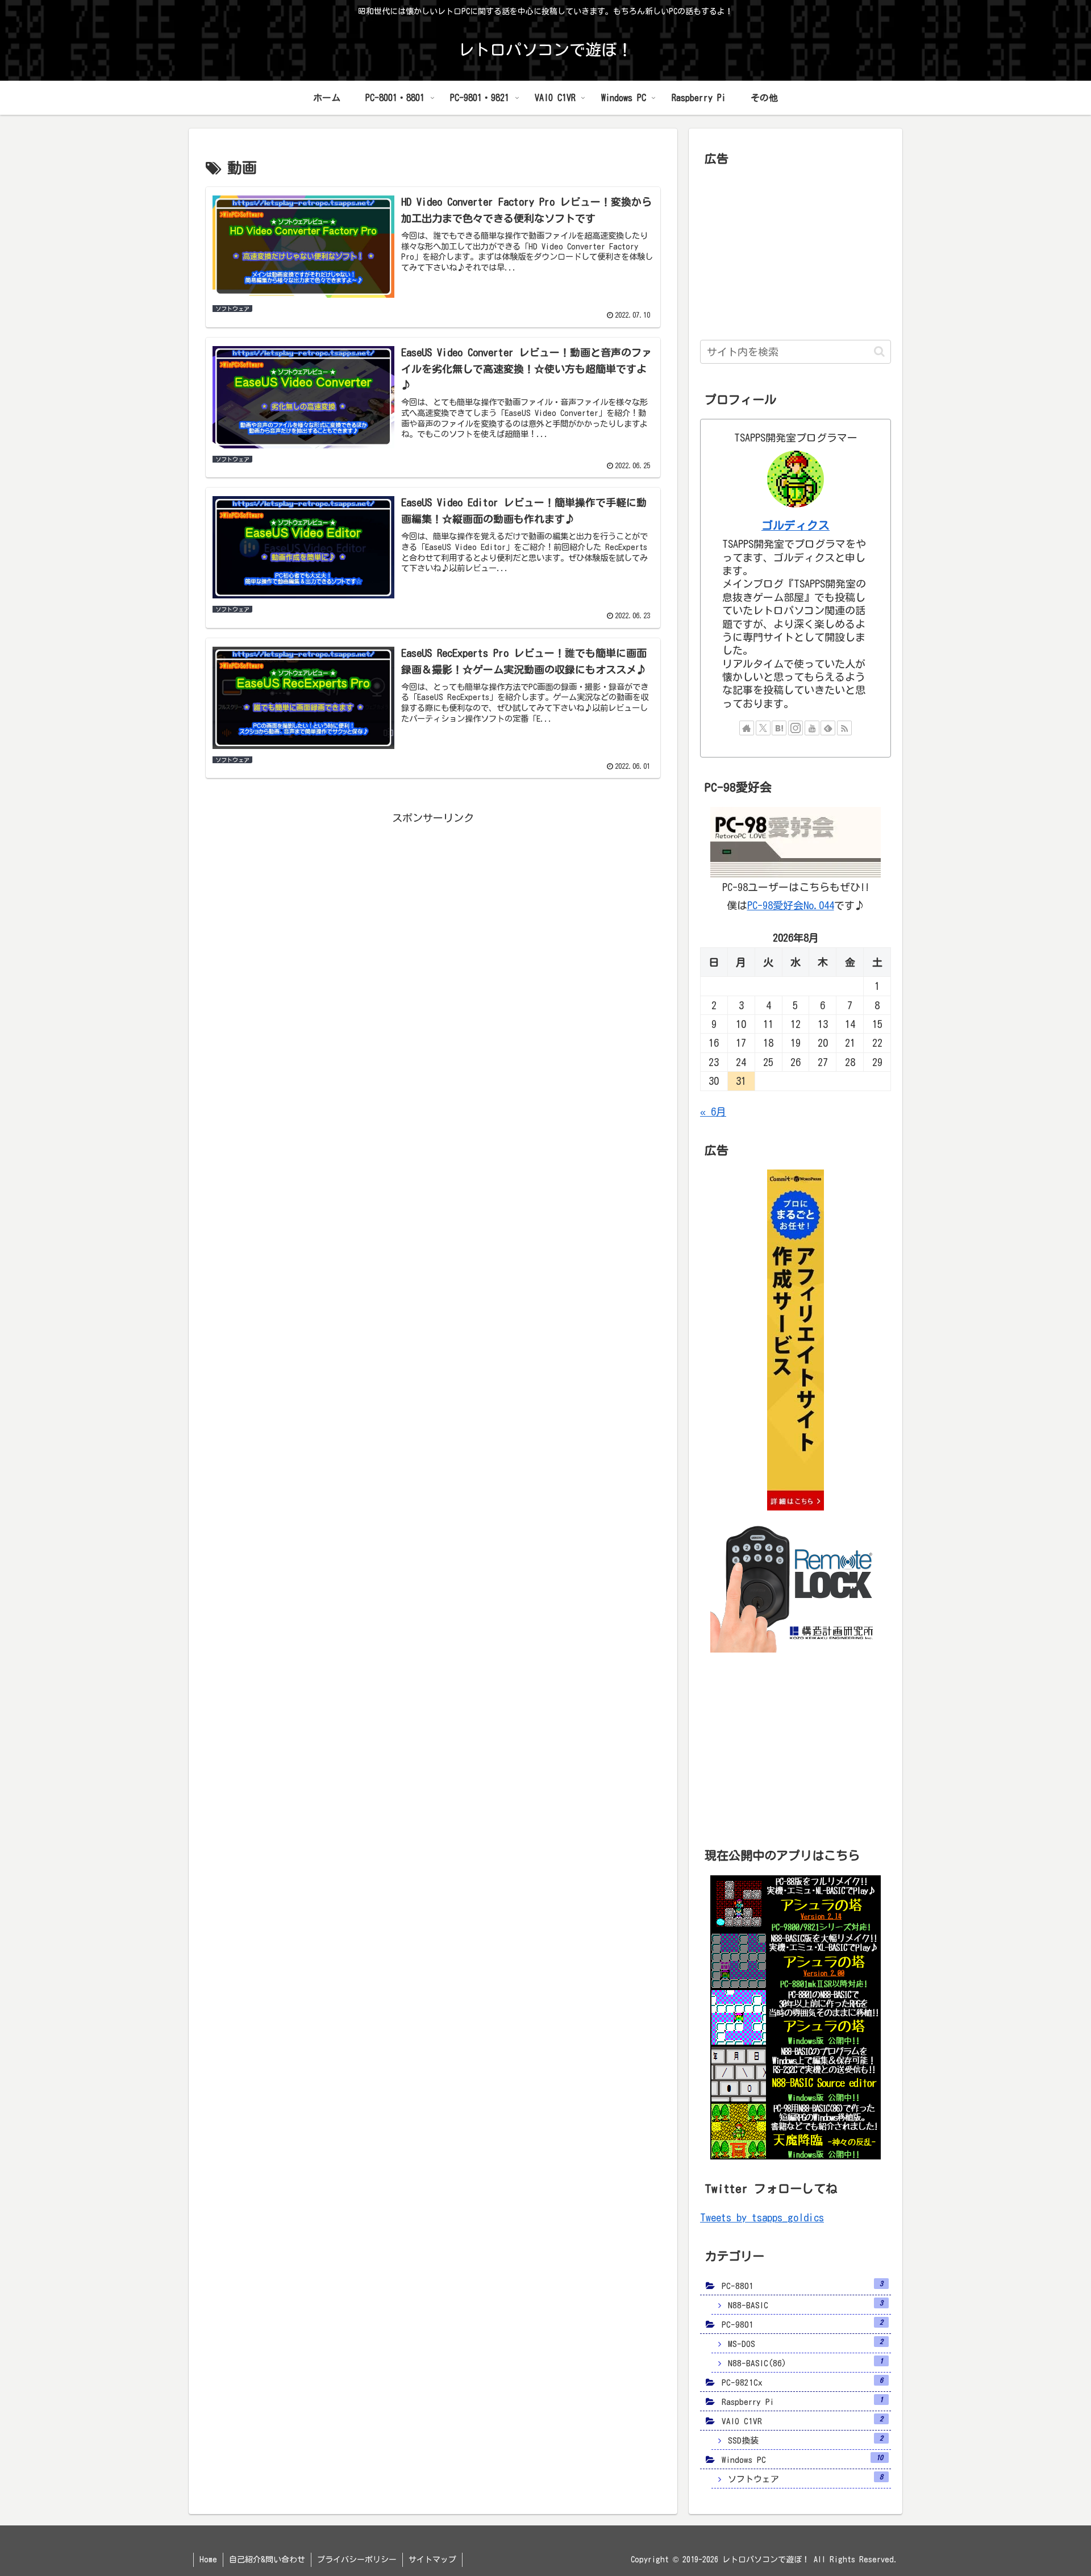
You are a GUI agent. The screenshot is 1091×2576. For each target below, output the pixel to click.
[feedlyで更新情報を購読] (828, 728)
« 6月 (713, 1112)
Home (208, 2560)
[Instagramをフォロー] (796, 728)
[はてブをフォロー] (779, 728)
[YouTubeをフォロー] (812, 728)
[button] (879, 351)
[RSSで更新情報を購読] (844, 728)
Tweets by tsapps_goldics (762, 2217)
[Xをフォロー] (763, 728)
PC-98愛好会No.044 (791, 905)
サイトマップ (432, 2560)
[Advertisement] (433, 907)
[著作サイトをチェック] (747, 728)
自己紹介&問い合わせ (267, 2560)
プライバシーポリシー (357, 2560)
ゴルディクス (796, 525)
